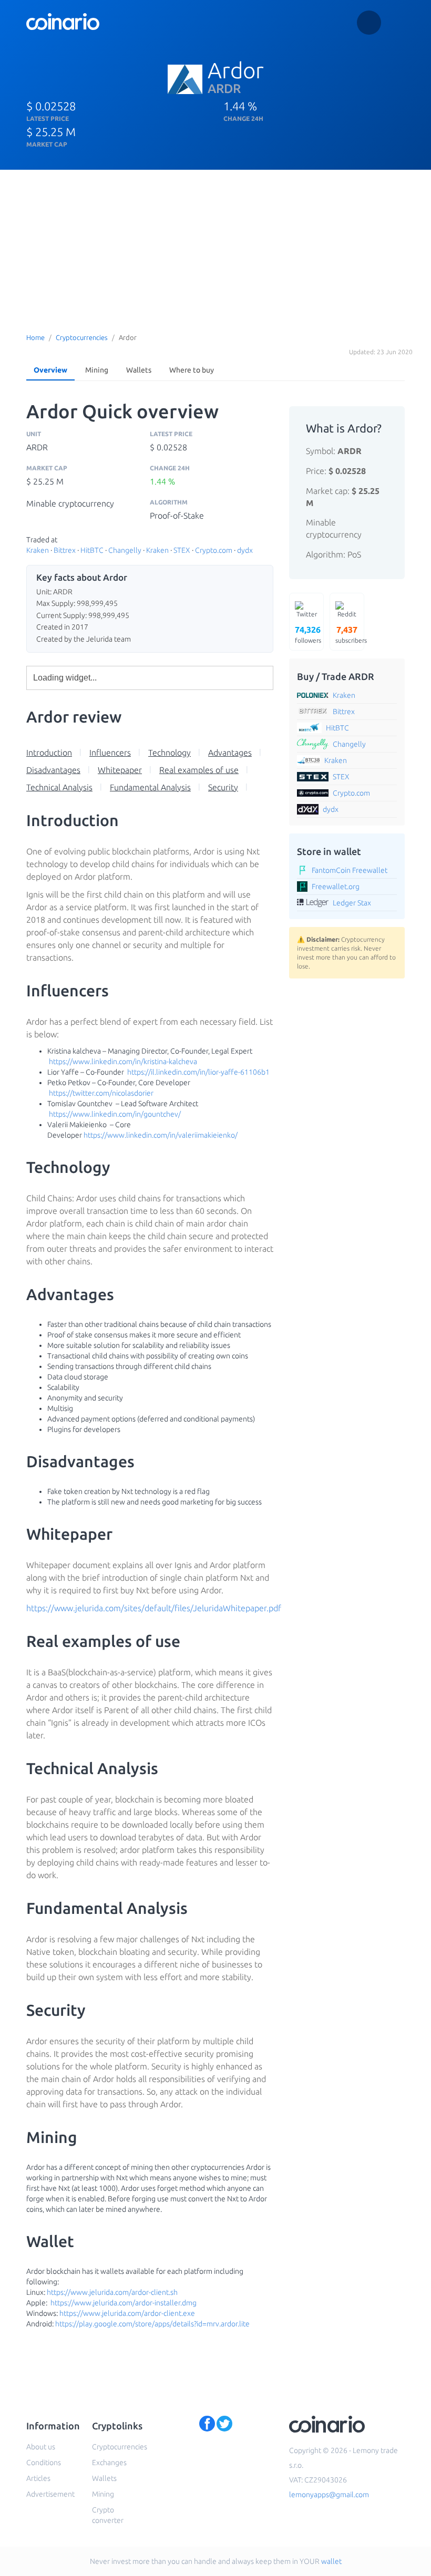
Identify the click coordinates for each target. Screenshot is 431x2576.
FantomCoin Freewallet (350, 870)
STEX (182, 550)
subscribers (350, 634)
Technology (170, 753)
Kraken (38, 550)
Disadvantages (53, 770)
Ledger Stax (352, 903)
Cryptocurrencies (82, 337)
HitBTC (92, 550)
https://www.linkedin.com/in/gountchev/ (115, 1114)
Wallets (139, 370)
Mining (97, 370)
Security (223, 787)
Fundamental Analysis (150, 787)
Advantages (230, 753)
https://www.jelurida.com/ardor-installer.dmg (124, 2303)
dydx (245, 550)
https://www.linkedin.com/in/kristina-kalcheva (123, 1062)
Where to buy (192, 370)
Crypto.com (214, 550)
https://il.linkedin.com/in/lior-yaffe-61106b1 (198, 1072)
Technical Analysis (59, 787)
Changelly (125, 550)
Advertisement (50, 2494)
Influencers (110, 753)
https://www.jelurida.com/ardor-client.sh (112, 2292)
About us (41, 2447)
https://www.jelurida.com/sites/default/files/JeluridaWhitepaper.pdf (154, 1608)
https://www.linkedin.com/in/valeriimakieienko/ (161, 1135)
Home (35, 337)
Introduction (49, 753)
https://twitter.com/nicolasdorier (101, 1093)
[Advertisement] (215, 249)
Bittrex (65, 550)
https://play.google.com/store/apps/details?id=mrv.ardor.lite (152, 2324)
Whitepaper (120, 770)
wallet (331, 2561)
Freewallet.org (336, 887)
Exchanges (109, 2462)
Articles (38, 2478)
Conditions (44, 2462)
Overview (50, 370)
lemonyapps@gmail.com (329, 2495)
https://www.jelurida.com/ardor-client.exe (127, 2313)
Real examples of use (199, 770)
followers (308, 634)
